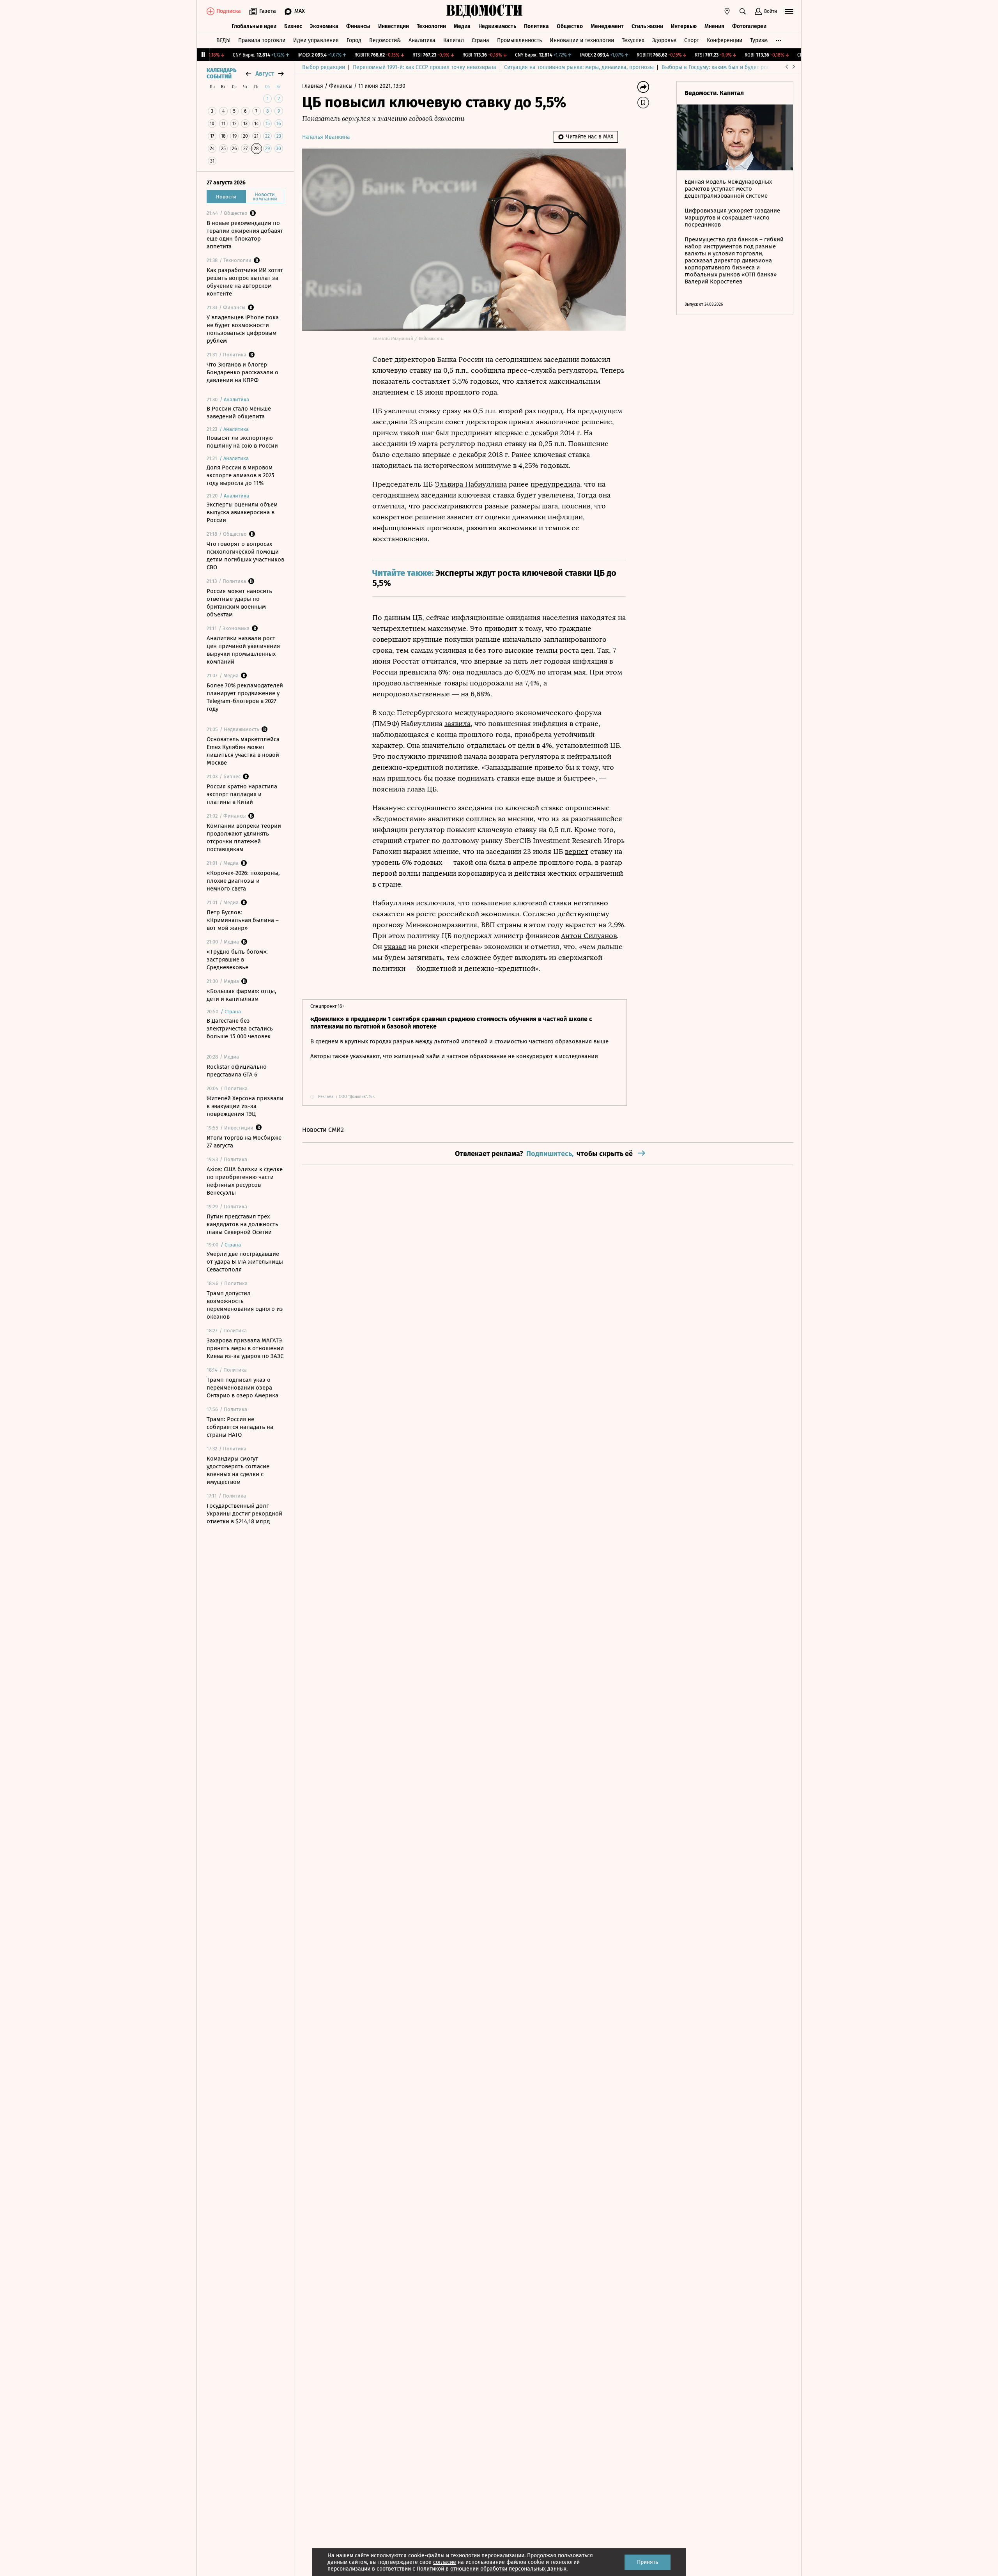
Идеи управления (316, 40)
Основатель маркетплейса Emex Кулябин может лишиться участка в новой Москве (243, 751)
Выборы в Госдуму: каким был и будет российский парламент (741, 67)
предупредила (555, 484)
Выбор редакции (324, 67)
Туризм (759, 40)
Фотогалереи (749, 26)
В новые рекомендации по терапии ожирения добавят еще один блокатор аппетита (245, 235)
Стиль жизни (647, 26)
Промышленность (519, 40)
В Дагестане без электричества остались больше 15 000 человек (240, 1029)
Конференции (725, 40)
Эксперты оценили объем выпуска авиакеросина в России (242, 512)
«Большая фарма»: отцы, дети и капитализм (242, 995)
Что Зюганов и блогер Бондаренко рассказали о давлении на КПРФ (242, 372)
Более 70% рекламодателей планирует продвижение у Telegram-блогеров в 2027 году (245, 697)
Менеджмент (607, 26)
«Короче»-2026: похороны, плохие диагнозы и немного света (243, 881)
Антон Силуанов (589, 936)
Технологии (431, 26)
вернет (577, 852)
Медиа (462, 26)
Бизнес (293, 26)
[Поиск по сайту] (743, 11)
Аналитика (422, 40)
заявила (457, 724)
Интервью (684, 26)
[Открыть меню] (789, 11)
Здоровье (664, 40)
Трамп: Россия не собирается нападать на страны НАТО (240, 1427)
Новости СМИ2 (323, 1130)
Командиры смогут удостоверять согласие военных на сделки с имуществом (238, 1470)
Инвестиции (394, 26)
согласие (445, 2562)
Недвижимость (497, 26)
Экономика (324, 26)
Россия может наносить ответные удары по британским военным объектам (239, 603)
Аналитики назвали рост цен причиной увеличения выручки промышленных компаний (243, 650)
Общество (570, 26)
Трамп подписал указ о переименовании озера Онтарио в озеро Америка (242, 1388)
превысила (418, 672)
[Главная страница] (485, 11)
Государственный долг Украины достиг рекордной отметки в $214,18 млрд (244, 1514)
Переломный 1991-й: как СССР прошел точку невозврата (425, 67)
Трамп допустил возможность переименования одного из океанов (245, 1305)
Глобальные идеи (254, 26)
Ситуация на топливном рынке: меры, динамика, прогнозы (579, 67)
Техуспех (633, 40)
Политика (536, 26)
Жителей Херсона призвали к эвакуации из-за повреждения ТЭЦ (245, 1106)
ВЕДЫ (223, 40)
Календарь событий (221, 74)
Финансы (358, 26)
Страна (480, 40)
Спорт (692, 40)
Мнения (714, 26)
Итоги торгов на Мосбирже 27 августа (244, 1142)
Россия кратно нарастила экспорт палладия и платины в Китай (242, 794)
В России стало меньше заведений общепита (239, 413)
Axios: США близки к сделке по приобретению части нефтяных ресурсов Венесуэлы (245, 1181)
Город (354, 40)
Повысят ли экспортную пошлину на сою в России (242, 442)
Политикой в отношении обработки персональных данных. (492, 2569)
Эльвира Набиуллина (471, 484)
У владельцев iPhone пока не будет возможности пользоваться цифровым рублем (243, 329)
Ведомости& (385, 40)
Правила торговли (262, 40)
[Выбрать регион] (727, 11)
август (265, 73)
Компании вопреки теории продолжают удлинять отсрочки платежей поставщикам (244, 837)
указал (395, 947)
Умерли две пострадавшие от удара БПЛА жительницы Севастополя (245, 1262)
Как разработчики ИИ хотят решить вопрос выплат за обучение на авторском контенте (245, 282)
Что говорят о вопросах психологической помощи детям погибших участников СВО (245, 556)
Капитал (454, 40)
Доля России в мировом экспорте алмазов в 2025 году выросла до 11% (241, 475)
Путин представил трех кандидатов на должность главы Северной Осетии (242, 1224)
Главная (313, 86)
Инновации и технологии (582, 40)
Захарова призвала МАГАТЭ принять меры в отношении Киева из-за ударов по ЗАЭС (245, 1348)
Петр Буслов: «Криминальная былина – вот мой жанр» (243, 920)
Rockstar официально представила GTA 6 (237, 1071)
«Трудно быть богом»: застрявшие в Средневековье (237, 960)
